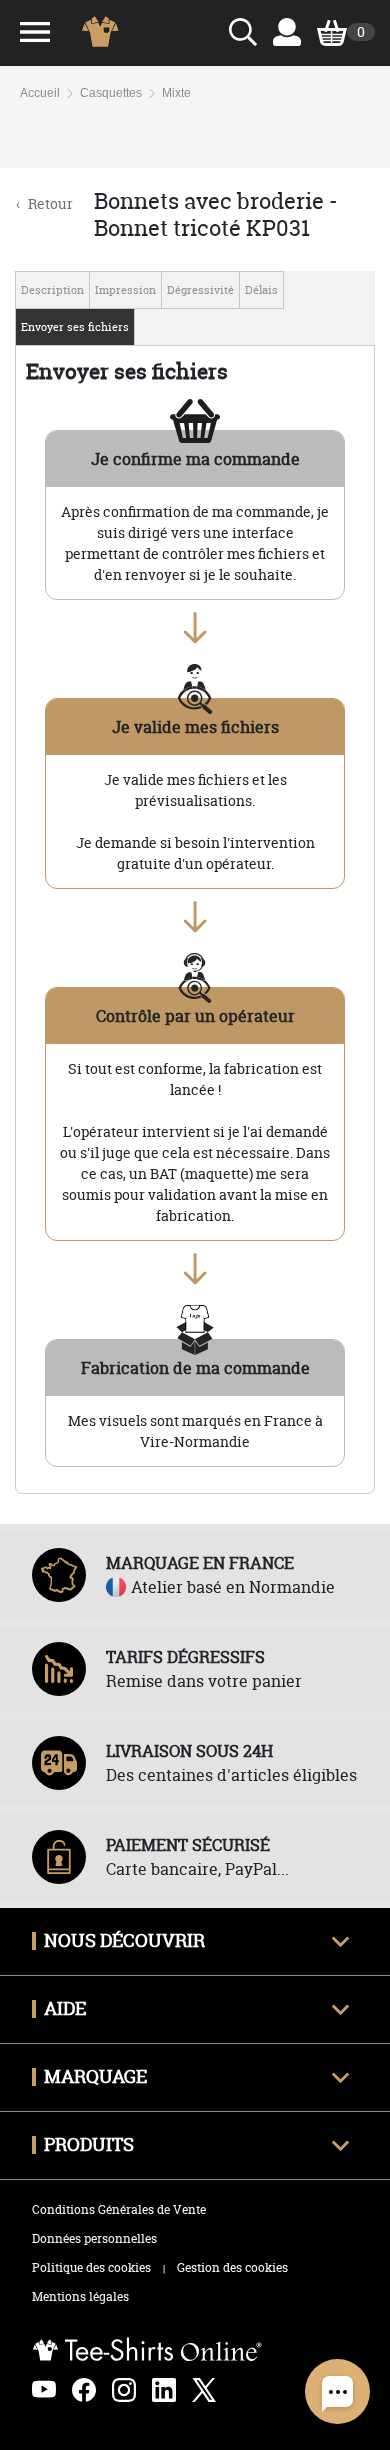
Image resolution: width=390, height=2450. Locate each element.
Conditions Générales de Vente (119, 2209)
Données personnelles (94, 2238)
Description (52, 290)
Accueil (40, 93)
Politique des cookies (91, 2267)
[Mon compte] (287, 32)
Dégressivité (200, 290)
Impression (125, 290)
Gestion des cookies (232, 2267)
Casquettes (111, 93)
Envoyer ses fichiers (75, 327)
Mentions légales (80, 2296)
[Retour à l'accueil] (105, 31)
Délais (261, 290)
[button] (337, 2391)
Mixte (176, 93)
